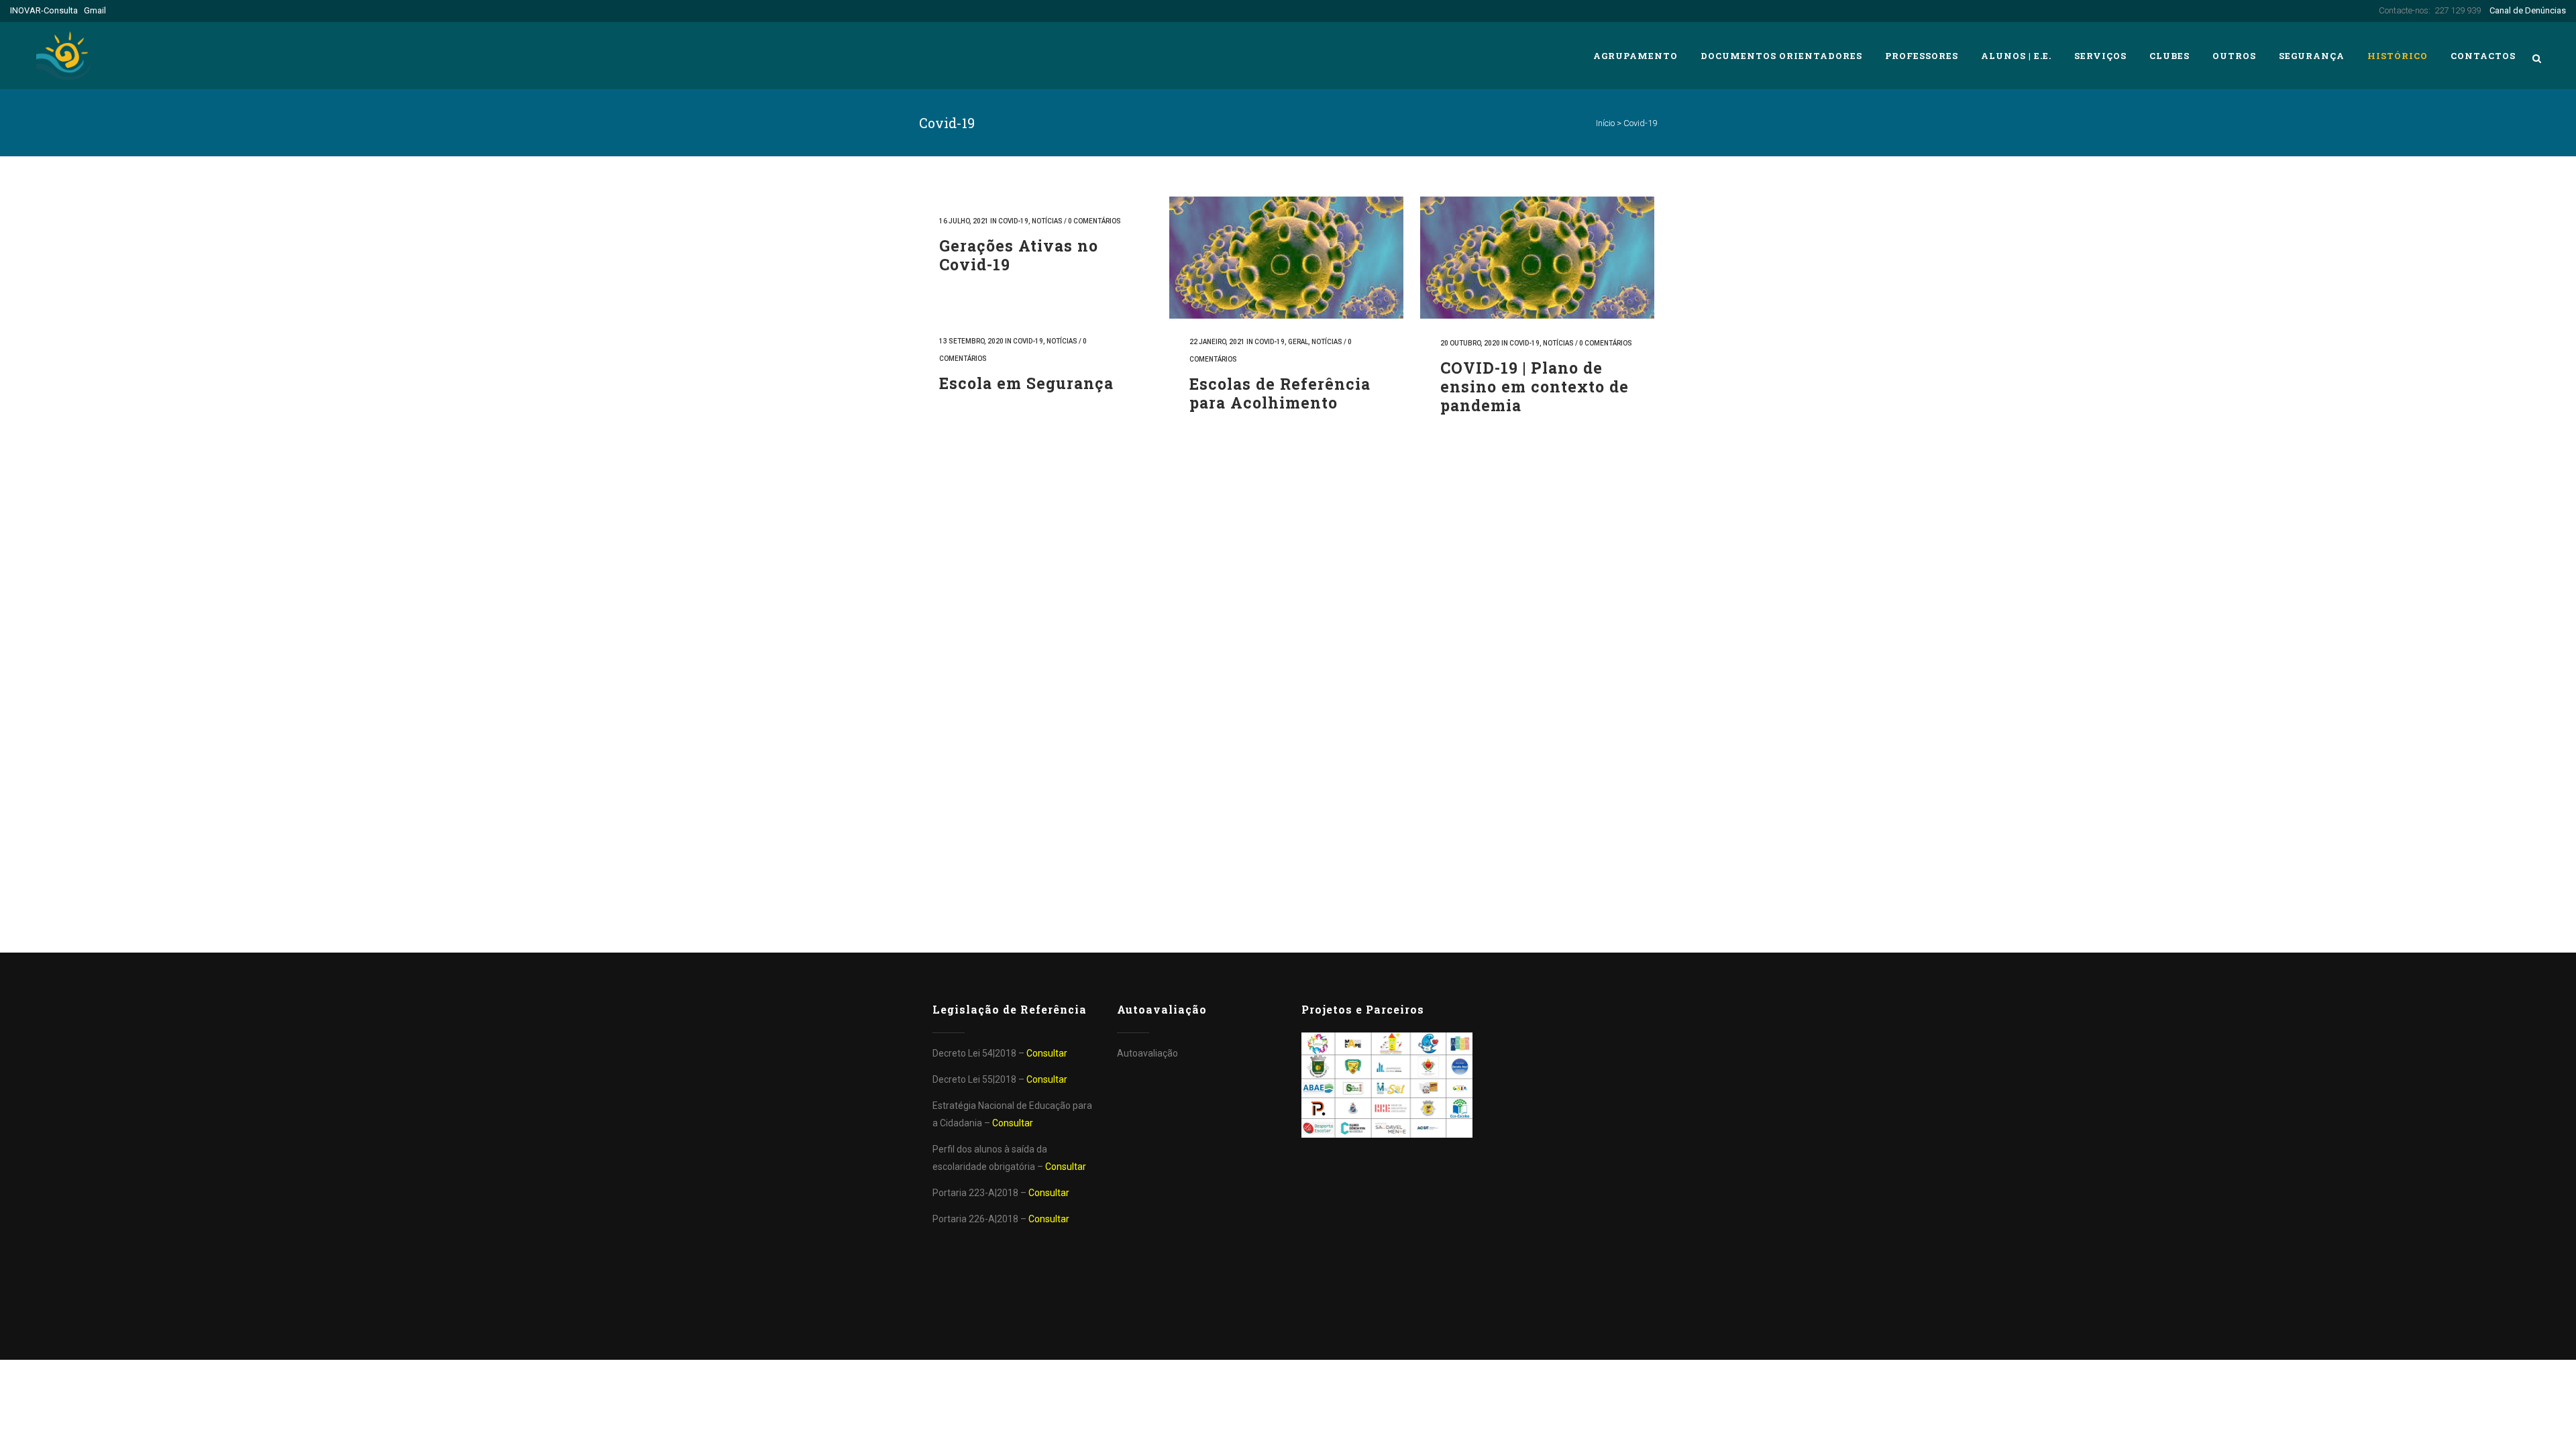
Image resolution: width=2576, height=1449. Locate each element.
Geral (1298, 342)
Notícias (1047, 221)
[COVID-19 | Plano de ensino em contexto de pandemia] (1537, 258)
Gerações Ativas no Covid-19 (1019, 255)
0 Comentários (1094, 221)
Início (1605, 123)
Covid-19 (1013, 221)
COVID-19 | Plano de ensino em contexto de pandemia (1535, 386)
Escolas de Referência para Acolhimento (1280, 393)
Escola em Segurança (1026, 383)
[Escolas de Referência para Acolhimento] (1286, 258)
